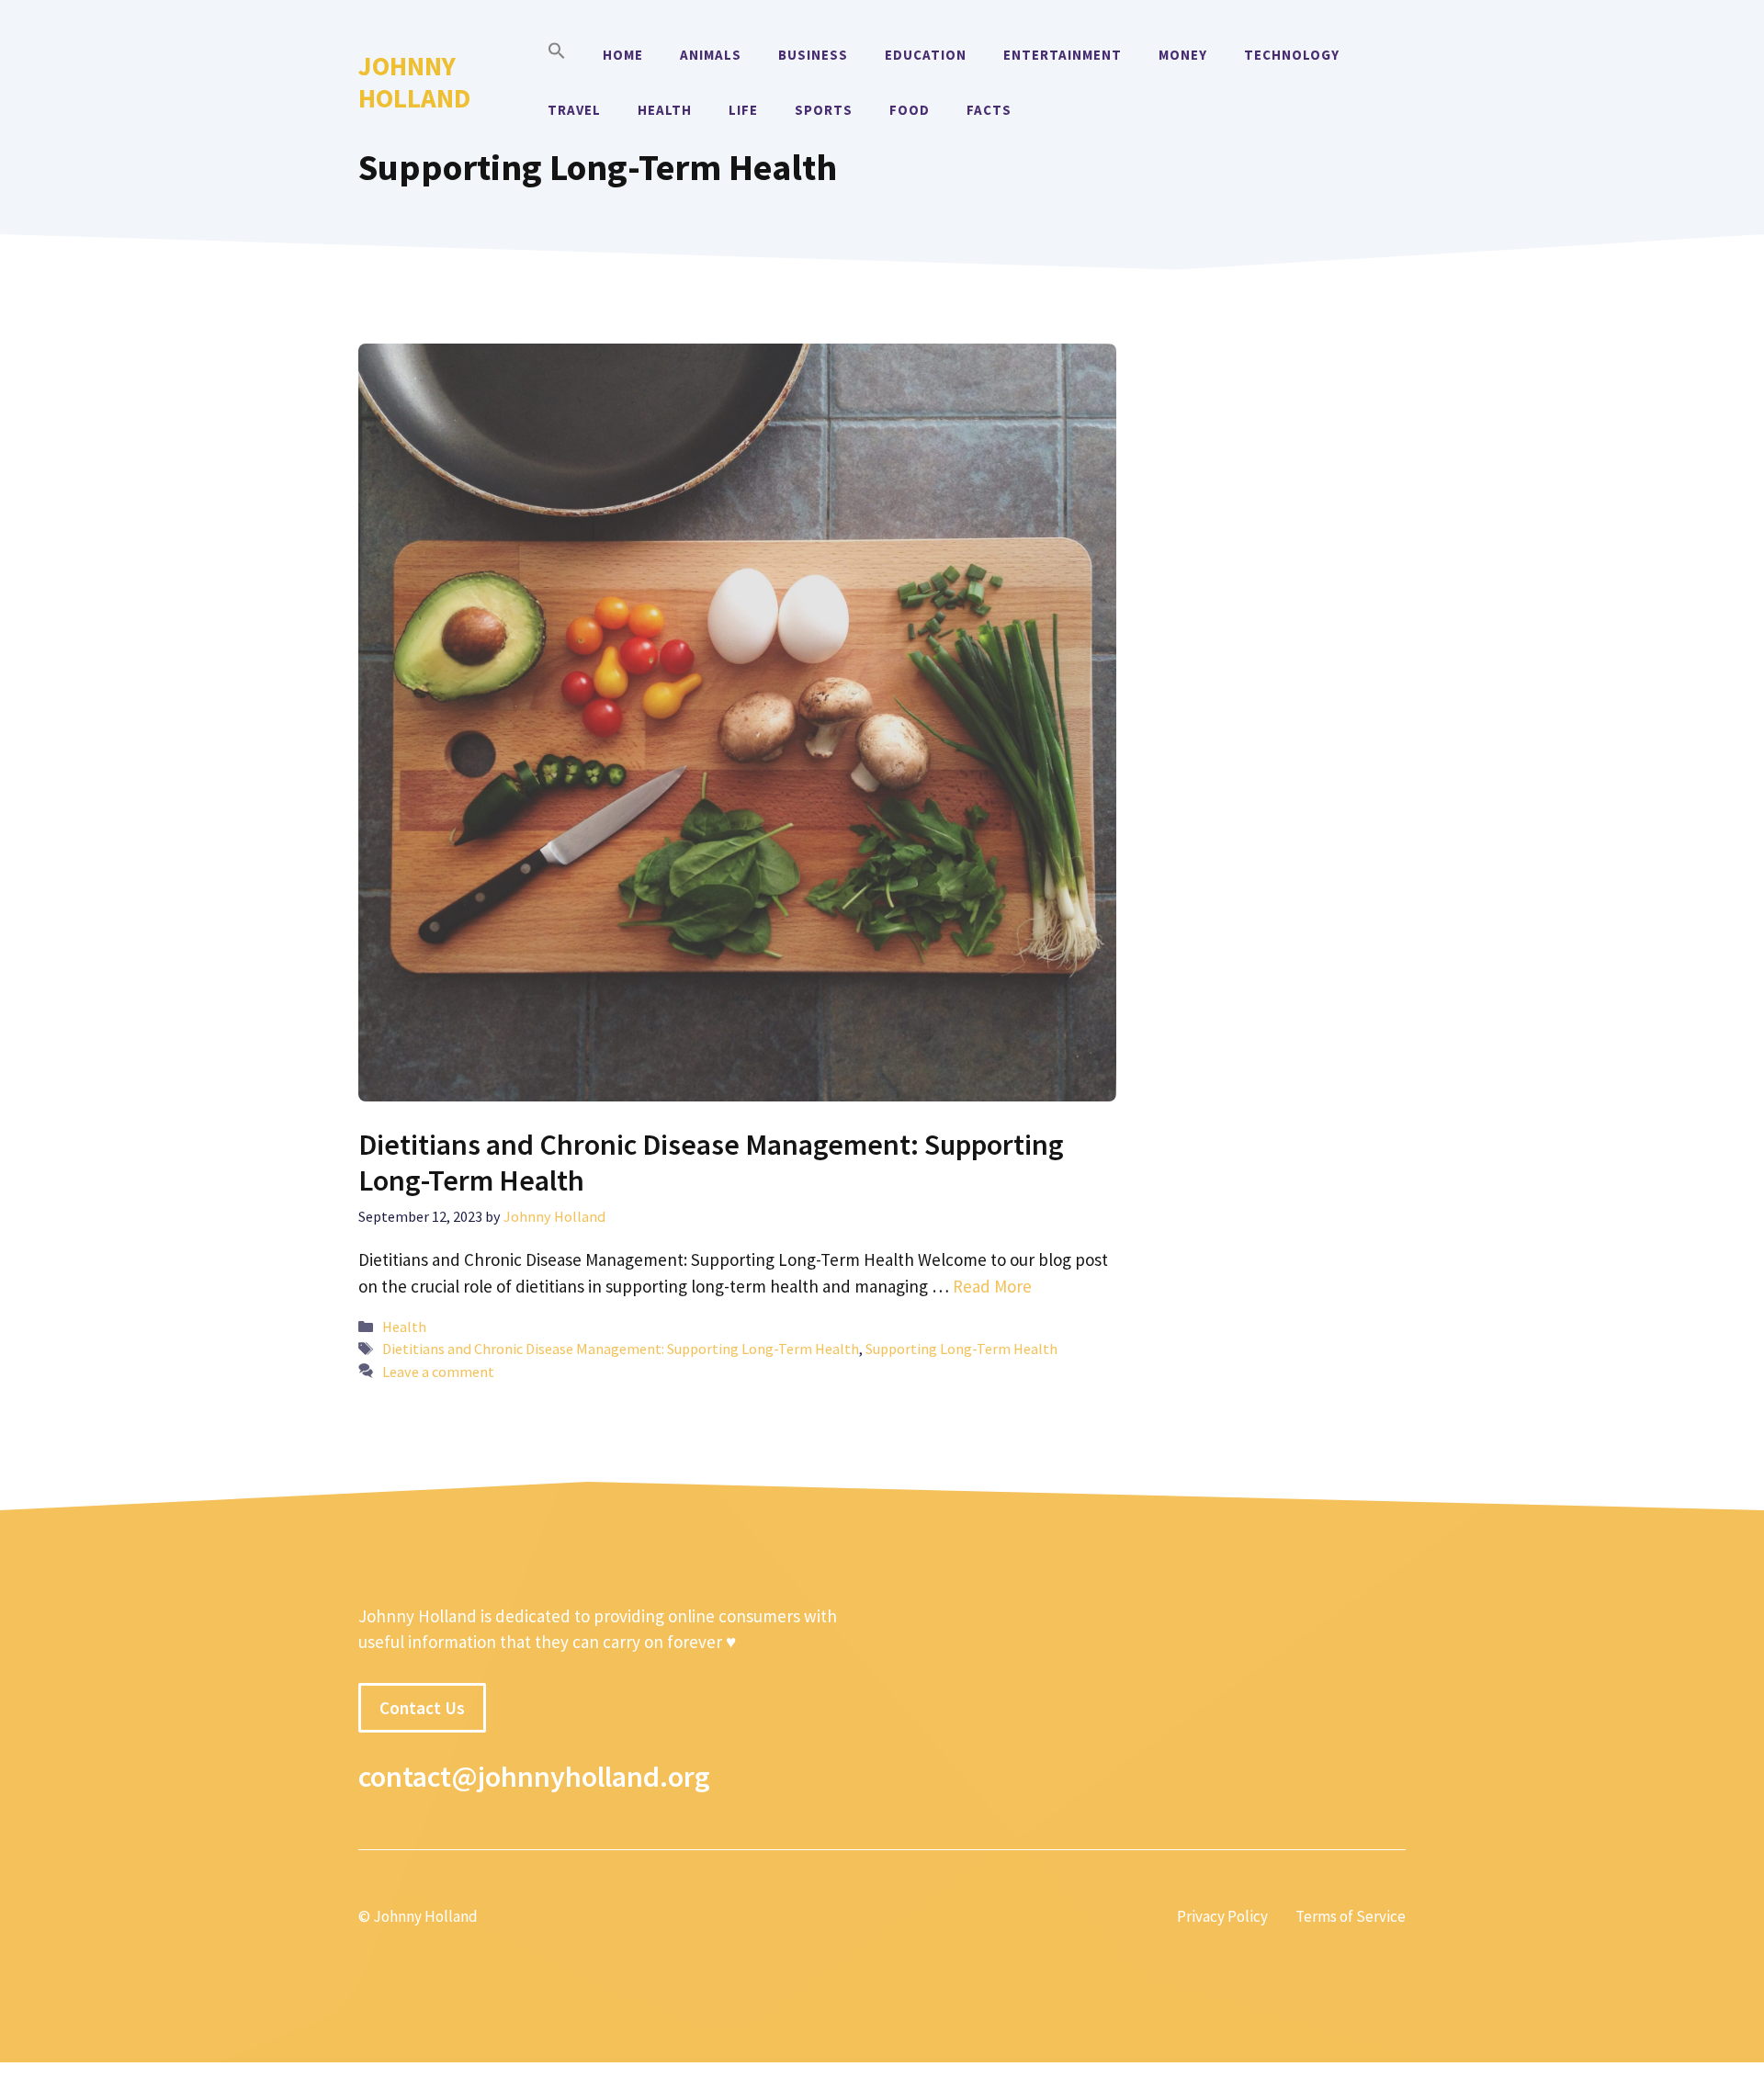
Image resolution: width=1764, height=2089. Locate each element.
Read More (992, 1286)
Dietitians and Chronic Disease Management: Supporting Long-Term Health (711, 1162)
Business (813, 55)
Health (665, 110)
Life (743, 110)
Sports (824, 110)
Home (623, 55)
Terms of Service (1351, 1916)
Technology (1292, 55)
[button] (557, 55)
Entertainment (1063, 55)
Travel (574, 110)
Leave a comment (438, 1372)
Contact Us (422, 1708)
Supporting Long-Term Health (961, 1349)
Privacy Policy (1222, 1916)
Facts (989, 110)
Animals (711, 55)
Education (926, 55)
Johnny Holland (414, 82)
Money (1183, 55)
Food (910, 110)
